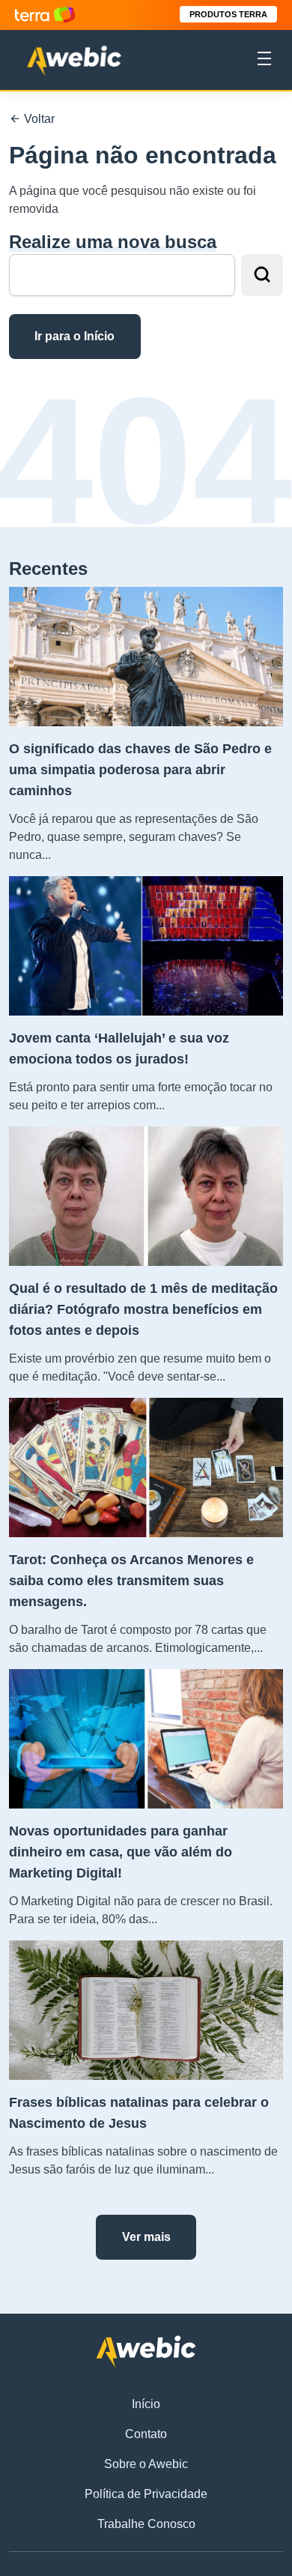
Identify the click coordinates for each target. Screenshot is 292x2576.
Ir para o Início (74, 336)
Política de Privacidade (146, 2494)
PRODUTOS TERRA (228, 14)
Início (146, 2404)
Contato (146, 2434)
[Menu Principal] (264, 61)
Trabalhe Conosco (146, 2524)
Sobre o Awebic (146, 2464)
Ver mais (146, 2237)
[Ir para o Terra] (45, 15)
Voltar (38, 119)
